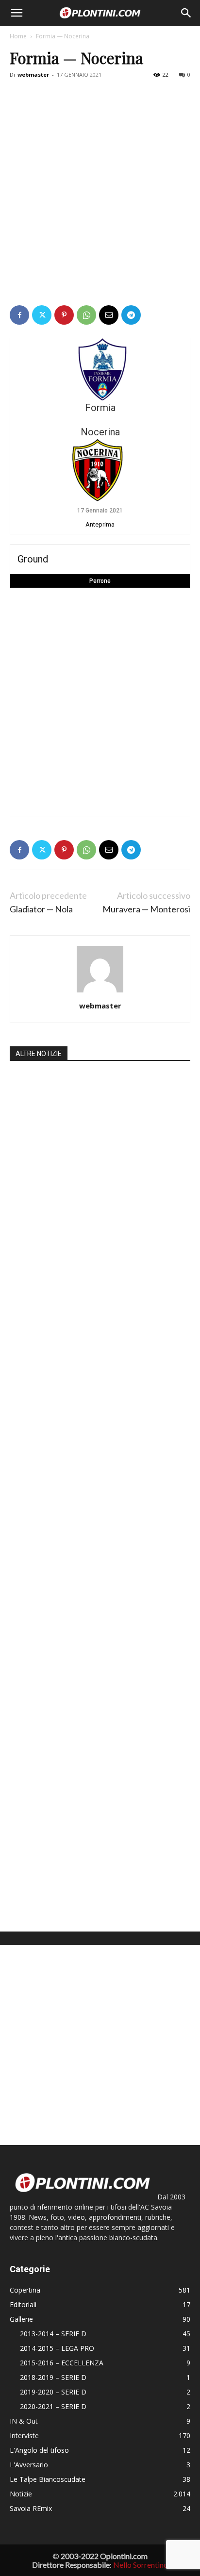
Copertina (25, 2290)
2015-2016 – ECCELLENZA (62, 2363)
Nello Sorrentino (141, 2565)
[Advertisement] (100, 187)
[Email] (109, 315)
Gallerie (21, 2319)
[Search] (186, 13)
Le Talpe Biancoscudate (48, 2479)
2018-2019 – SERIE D (53, 2377)
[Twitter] (42, 315)
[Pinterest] (64, 315)
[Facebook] (19, 315)
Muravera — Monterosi (146, 909)
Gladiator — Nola (41, 909)
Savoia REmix (31, 2508)
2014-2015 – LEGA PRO (57, 2348)
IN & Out (24, 2421)
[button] (17, 13)
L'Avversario (29, 2465)
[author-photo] (100, 992)
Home (18, 36)
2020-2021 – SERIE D (53, 2406)
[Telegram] (131, 315)
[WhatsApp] (86, 315)
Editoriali (23, 2304)
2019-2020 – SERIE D (53, 2392)
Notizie (21, 2494)
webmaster (33, 74)
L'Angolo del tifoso (39, 2450)
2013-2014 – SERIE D (53, 2334)
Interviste (24, 2436)
